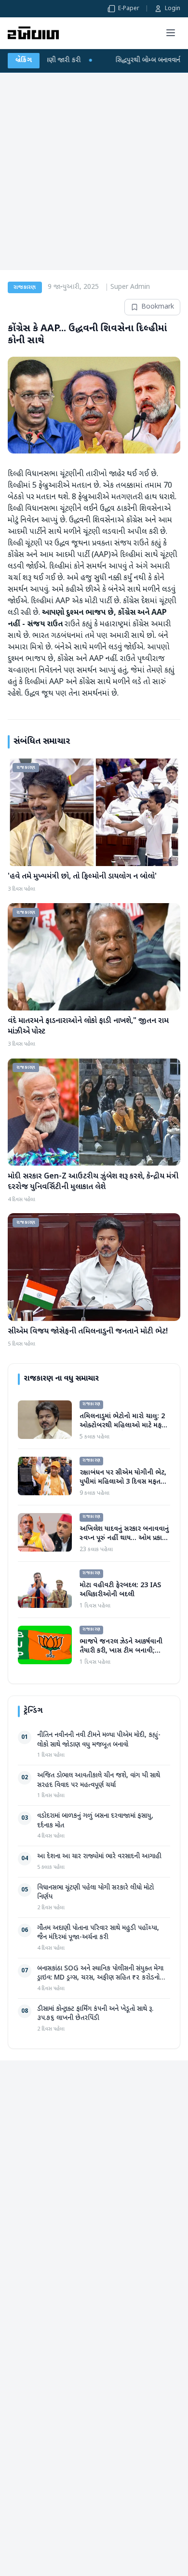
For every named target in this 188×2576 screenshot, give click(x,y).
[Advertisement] (94, 171)
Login (173, 9)
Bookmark (158, 307)
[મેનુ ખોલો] (171, 33)
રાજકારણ (25, 287)
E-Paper (129, 9)
